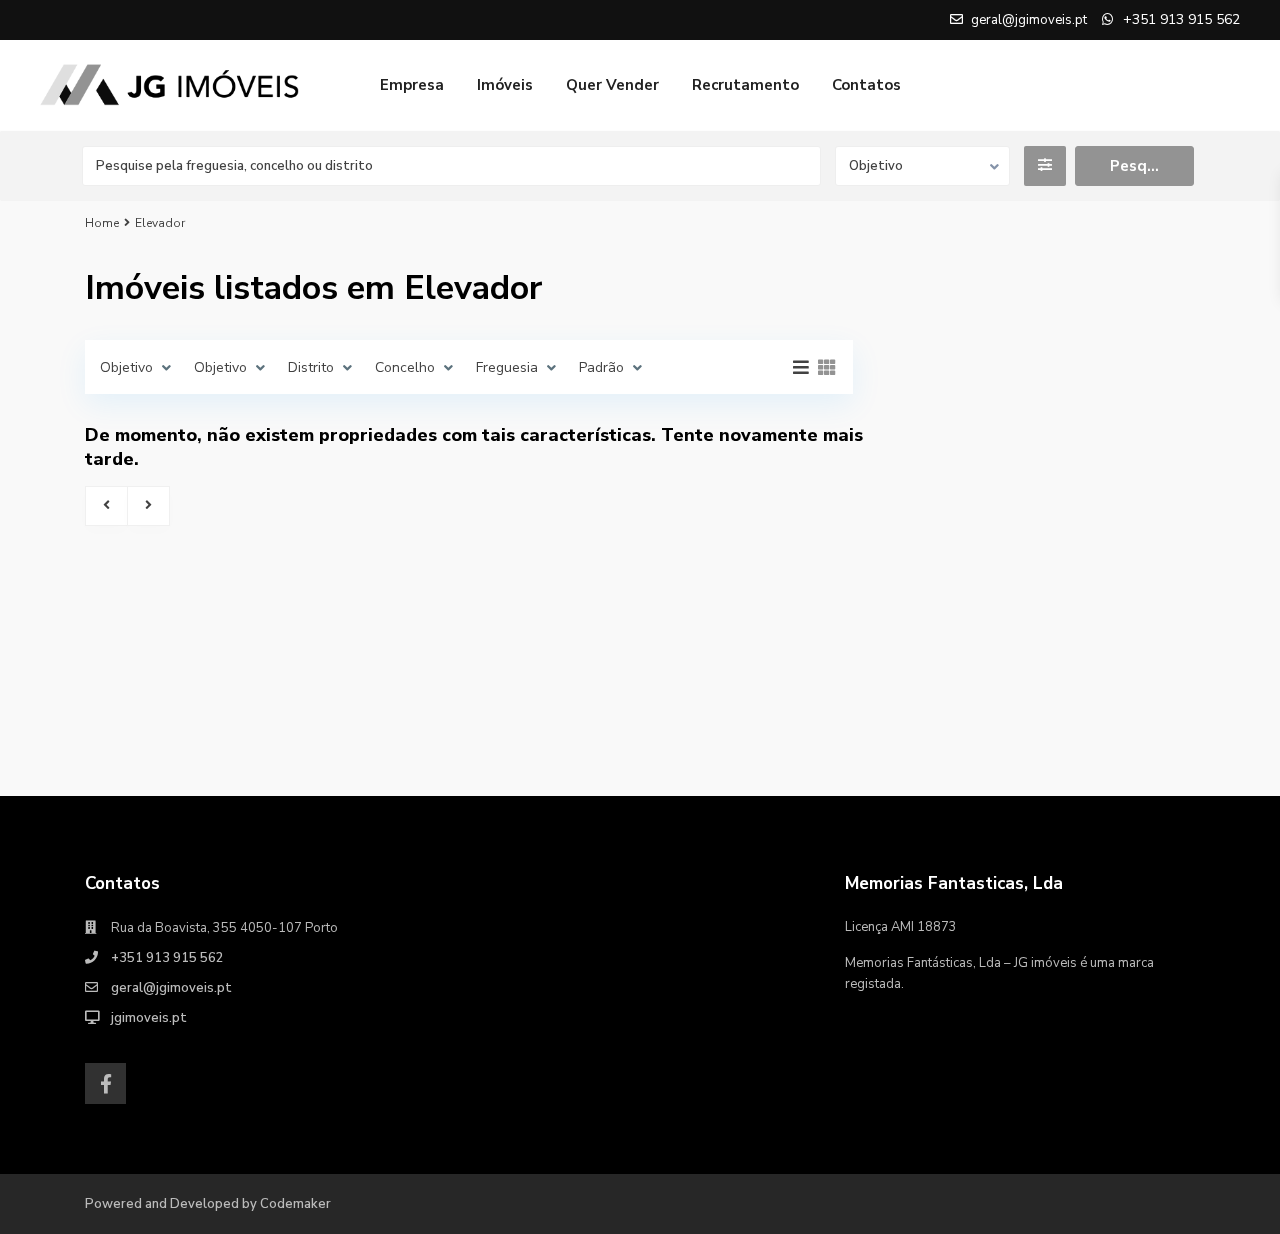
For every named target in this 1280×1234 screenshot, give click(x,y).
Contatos (866, 85)
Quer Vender (612, 85)
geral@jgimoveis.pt (171, 988)
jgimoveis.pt (149, 1018)
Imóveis (505, 85)
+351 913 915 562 (167, 958)
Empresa (412, 85)
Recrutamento (745, 85)
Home (102, 223)
